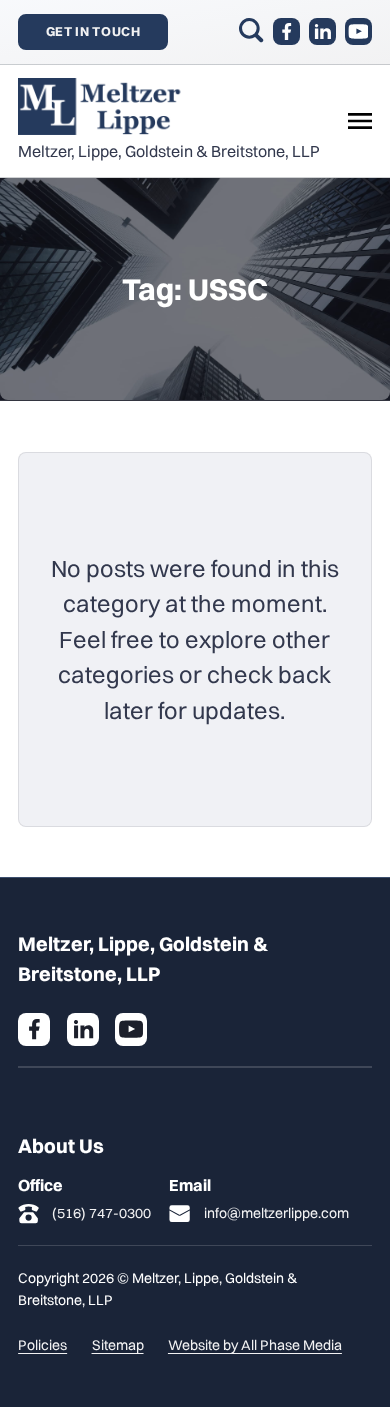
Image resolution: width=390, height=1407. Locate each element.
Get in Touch (93, 31)
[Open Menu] (360, 121)
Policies (42, 1345)
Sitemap (118, 1345)
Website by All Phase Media (255, 1345)
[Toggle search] (251, 30)
